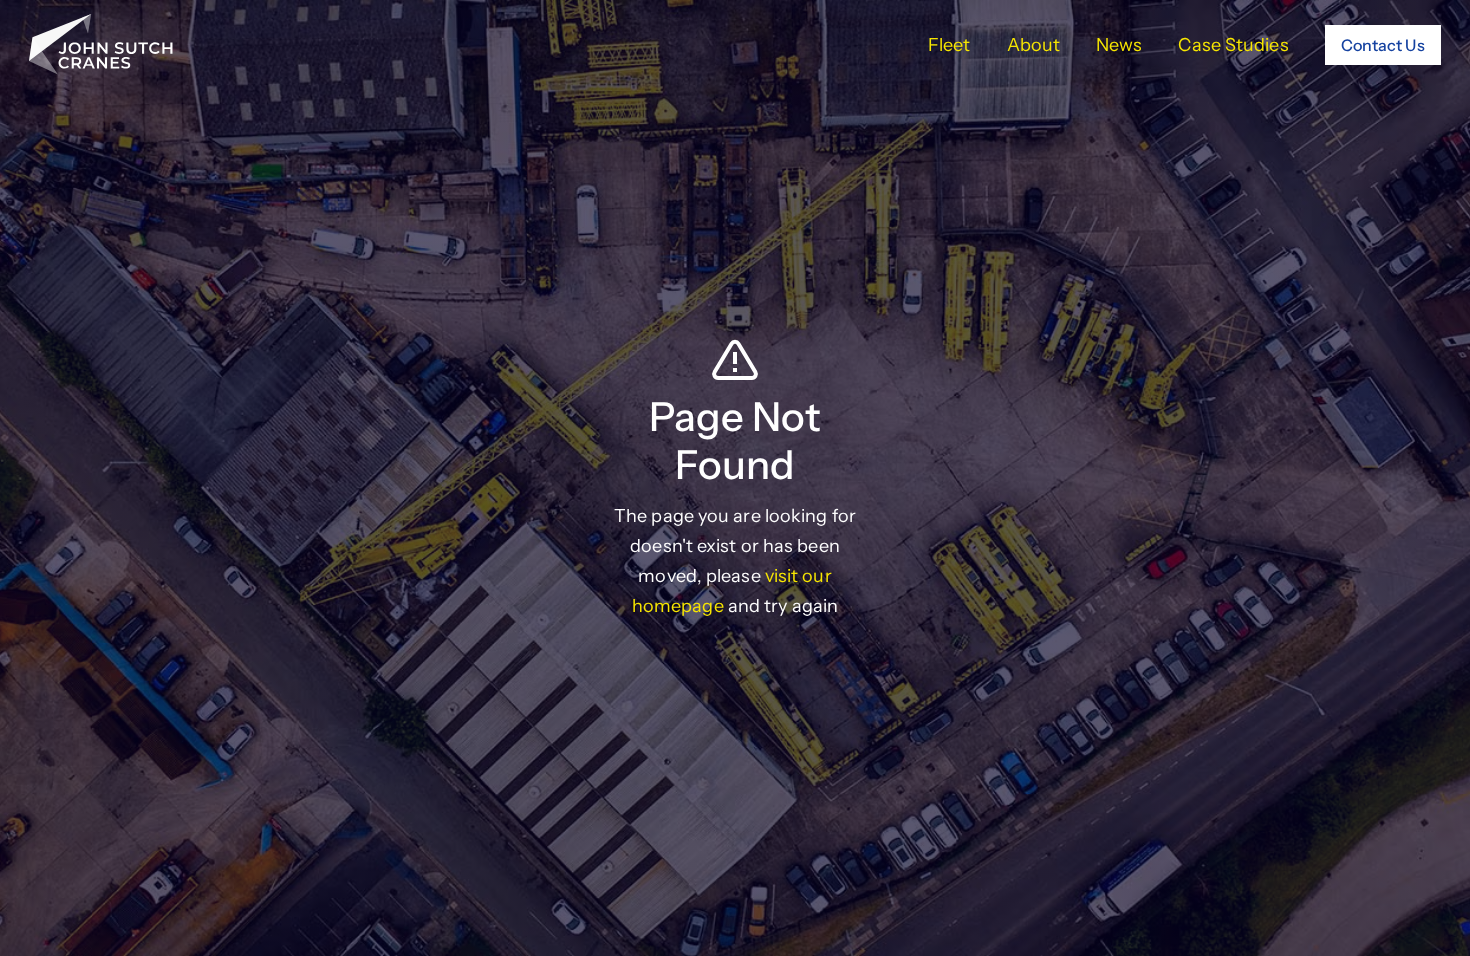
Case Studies (1233, 45)
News (1119, 45)
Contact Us (1383, 45)
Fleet (949, 45)
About (1034, 45)
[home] (101, 44)
